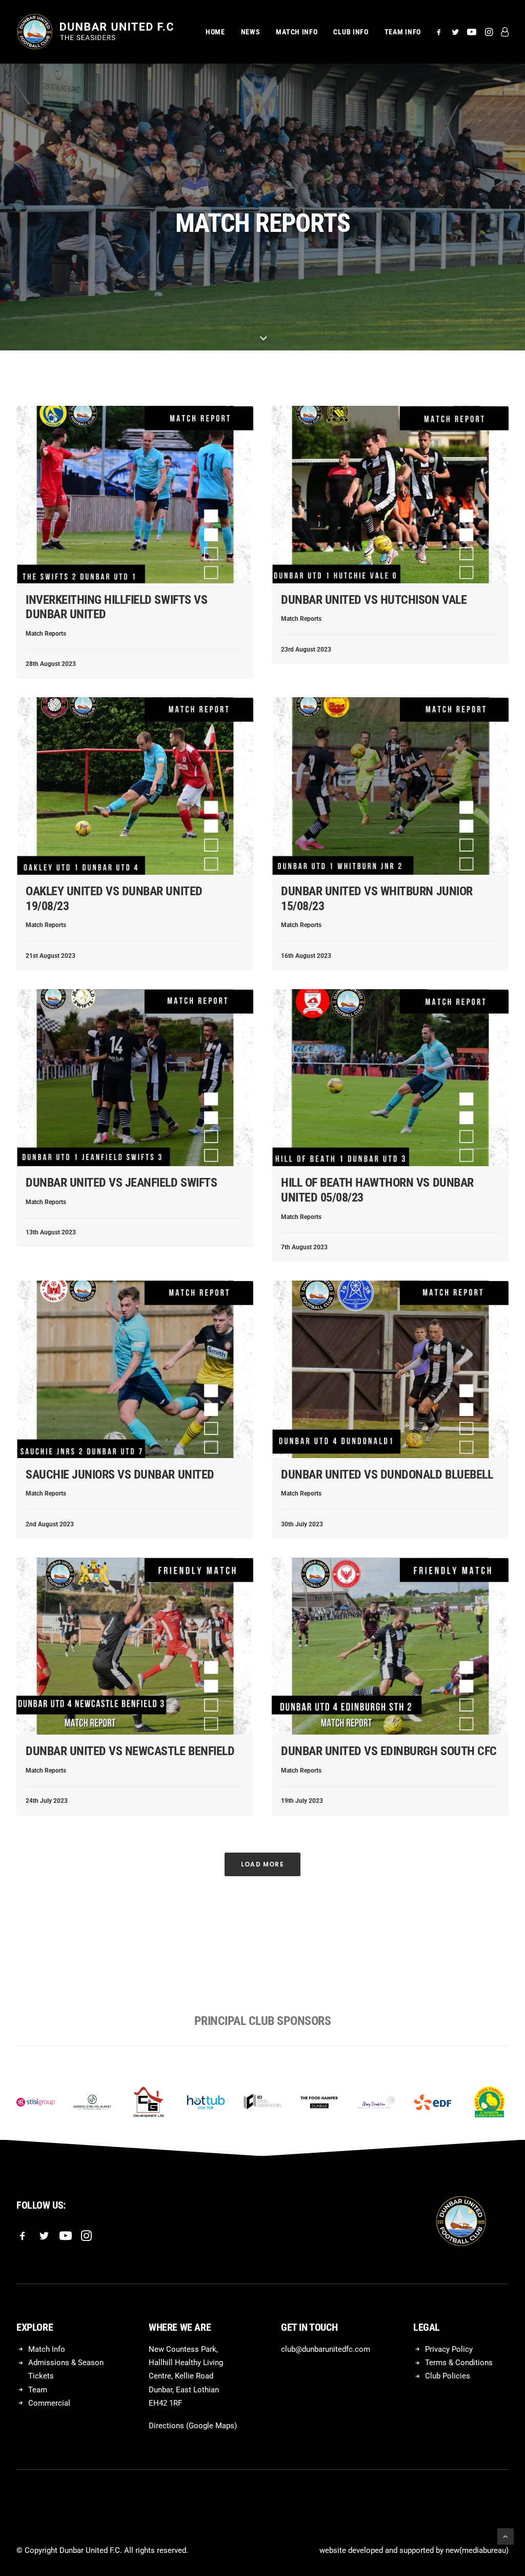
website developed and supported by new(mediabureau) (414, 2550)
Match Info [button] (297, 32)
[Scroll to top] (506, 2536)
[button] (441, 32)
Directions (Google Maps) (193, 2426)
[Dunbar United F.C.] (95, 32)
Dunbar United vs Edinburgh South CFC (389, 1751)
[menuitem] (215, 32)
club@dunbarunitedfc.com (326, 2349)
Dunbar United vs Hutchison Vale (374, 600)
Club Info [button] (351, 32)
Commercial (49, 2403)
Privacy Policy (449, 2349)
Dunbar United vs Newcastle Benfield (130, 1751)
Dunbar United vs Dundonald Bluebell (387, 1474)
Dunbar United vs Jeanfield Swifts (121, 1183)
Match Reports (46, 634)
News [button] (251, 32)
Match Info (47, 2349)
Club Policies (448, 2376)
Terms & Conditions (459, 2363)
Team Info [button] (403, 32)
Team (38, 2390)
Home (215, 32)
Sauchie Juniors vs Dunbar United (120, 1474)
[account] (503, 32)
